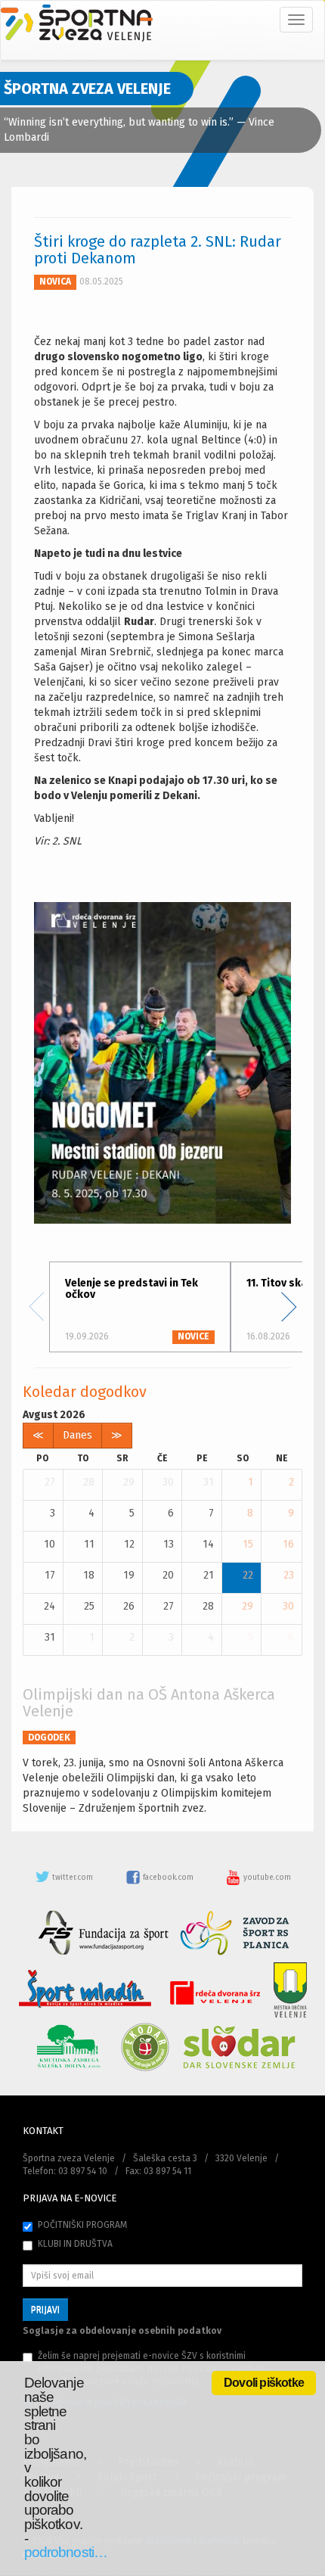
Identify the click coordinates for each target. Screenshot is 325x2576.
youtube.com (266, 1878)
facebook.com (168, 1878)
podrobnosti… (66, 2552)
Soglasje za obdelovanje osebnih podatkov (122, 2331)
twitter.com (73, 1878)
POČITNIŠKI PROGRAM (82, 2225)
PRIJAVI (45, 2310)
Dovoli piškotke (264, 2383)
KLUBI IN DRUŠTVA (75, 2244)
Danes (77, 1435)
